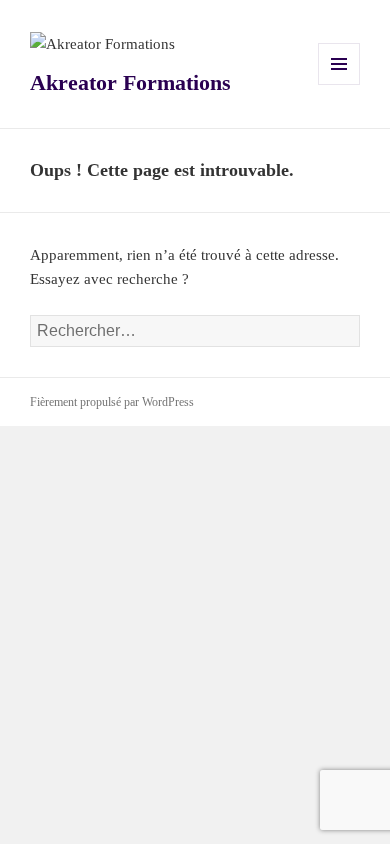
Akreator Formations (130, 82)
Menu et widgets (339, 84)
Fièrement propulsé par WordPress (112, 402)
